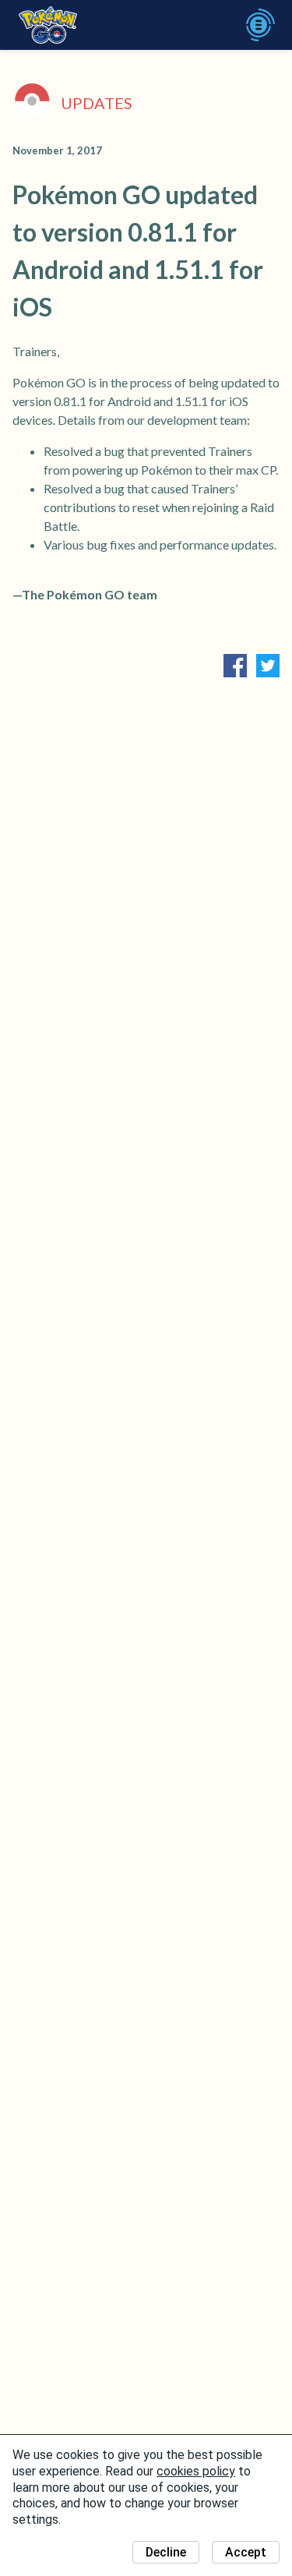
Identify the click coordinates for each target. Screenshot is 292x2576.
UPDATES (97, 103)
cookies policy (196, 2471)
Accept (246, 2552)
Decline (166, 2552)
